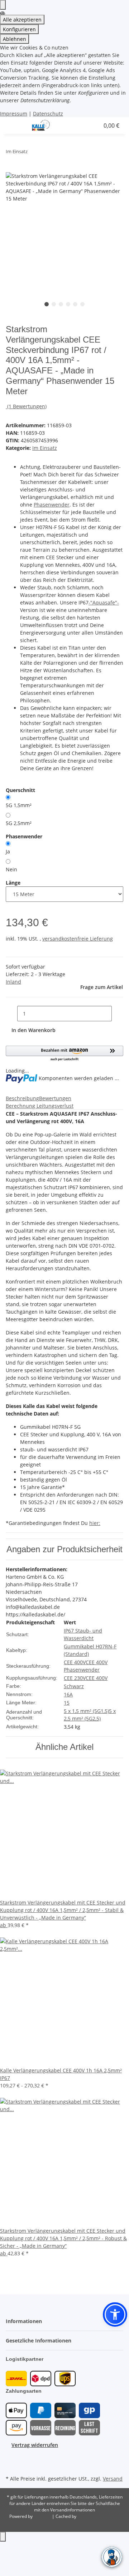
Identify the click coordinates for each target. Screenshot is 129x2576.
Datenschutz (48, 114)
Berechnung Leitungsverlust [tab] (40, 1106)
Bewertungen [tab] (55, 1098)
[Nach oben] (3, 2537)
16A (68, 1694)
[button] (76, 126)
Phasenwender (52, 505)
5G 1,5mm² (19, 805)
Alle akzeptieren (22, 20)
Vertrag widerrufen (35, 2445)
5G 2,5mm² (19, 823)
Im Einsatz (45, 448)
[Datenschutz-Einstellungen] (3, 5)
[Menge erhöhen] (118, 1014)
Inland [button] (13, 982)
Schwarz (74, 1686)
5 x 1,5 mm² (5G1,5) (86, 1711)
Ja (8, 851)
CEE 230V (75, 1678)
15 (67, 1703)
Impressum (14, 114)
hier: (95, 1523)
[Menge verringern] (11, 1014)
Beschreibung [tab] (22, 1098)
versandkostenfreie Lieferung (78, 939)
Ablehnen (15, 39)
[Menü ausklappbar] (15, 126)
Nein (11, 869)
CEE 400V (75, 1662)
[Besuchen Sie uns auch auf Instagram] (11, 2465)
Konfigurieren (19, 29)
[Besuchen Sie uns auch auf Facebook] (11, 2457)
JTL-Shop (43, 2516)
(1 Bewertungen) (27, 406)
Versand (113, 2479)
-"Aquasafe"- (104, 602)
